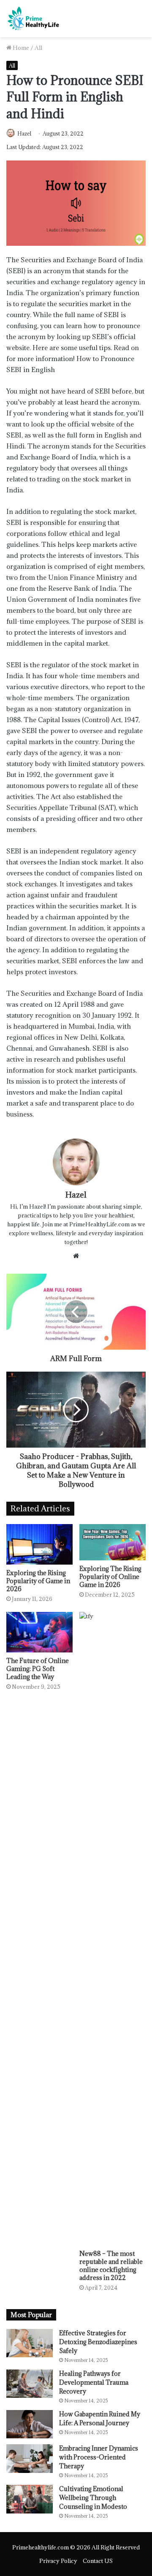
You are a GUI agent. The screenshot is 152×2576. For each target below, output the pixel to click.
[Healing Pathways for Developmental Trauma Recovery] (30, 2384)
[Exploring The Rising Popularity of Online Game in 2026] (113, 1542)
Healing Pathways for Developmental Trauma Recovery (94, 2382)
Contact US (98, 2561)
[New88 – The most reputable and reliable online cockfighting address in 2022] (113, 1929)
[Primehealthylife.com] (34, 19)
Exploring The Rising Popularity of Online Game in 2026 (110, 1577)
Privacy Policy (58, 2561)
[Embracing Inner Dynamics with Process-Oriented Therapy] (30, 2458)
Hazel (24, 133)
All (38, 48)
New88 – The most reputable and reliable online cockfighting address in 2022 (111, 2266)
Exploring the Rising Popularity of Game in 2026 (38, 1581)
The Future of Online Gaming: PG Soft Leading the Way (38, 1669)
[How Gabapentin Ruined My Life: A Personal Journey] (30, 2424)
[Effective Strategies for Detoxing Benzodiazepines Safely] (30, 2343)
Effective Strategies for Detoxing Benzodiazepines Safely (98, 2342)
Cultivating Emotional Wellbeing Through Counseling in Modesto (93, 2498)
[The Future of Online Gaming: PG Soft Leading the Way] (39, 1632)
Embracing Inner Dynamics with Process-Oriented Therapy (99, 2457)
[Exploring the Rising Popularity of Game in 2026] (39, 1544)
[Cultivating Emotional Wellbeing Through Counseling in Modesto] (30, 2499)
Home (20, 48)
